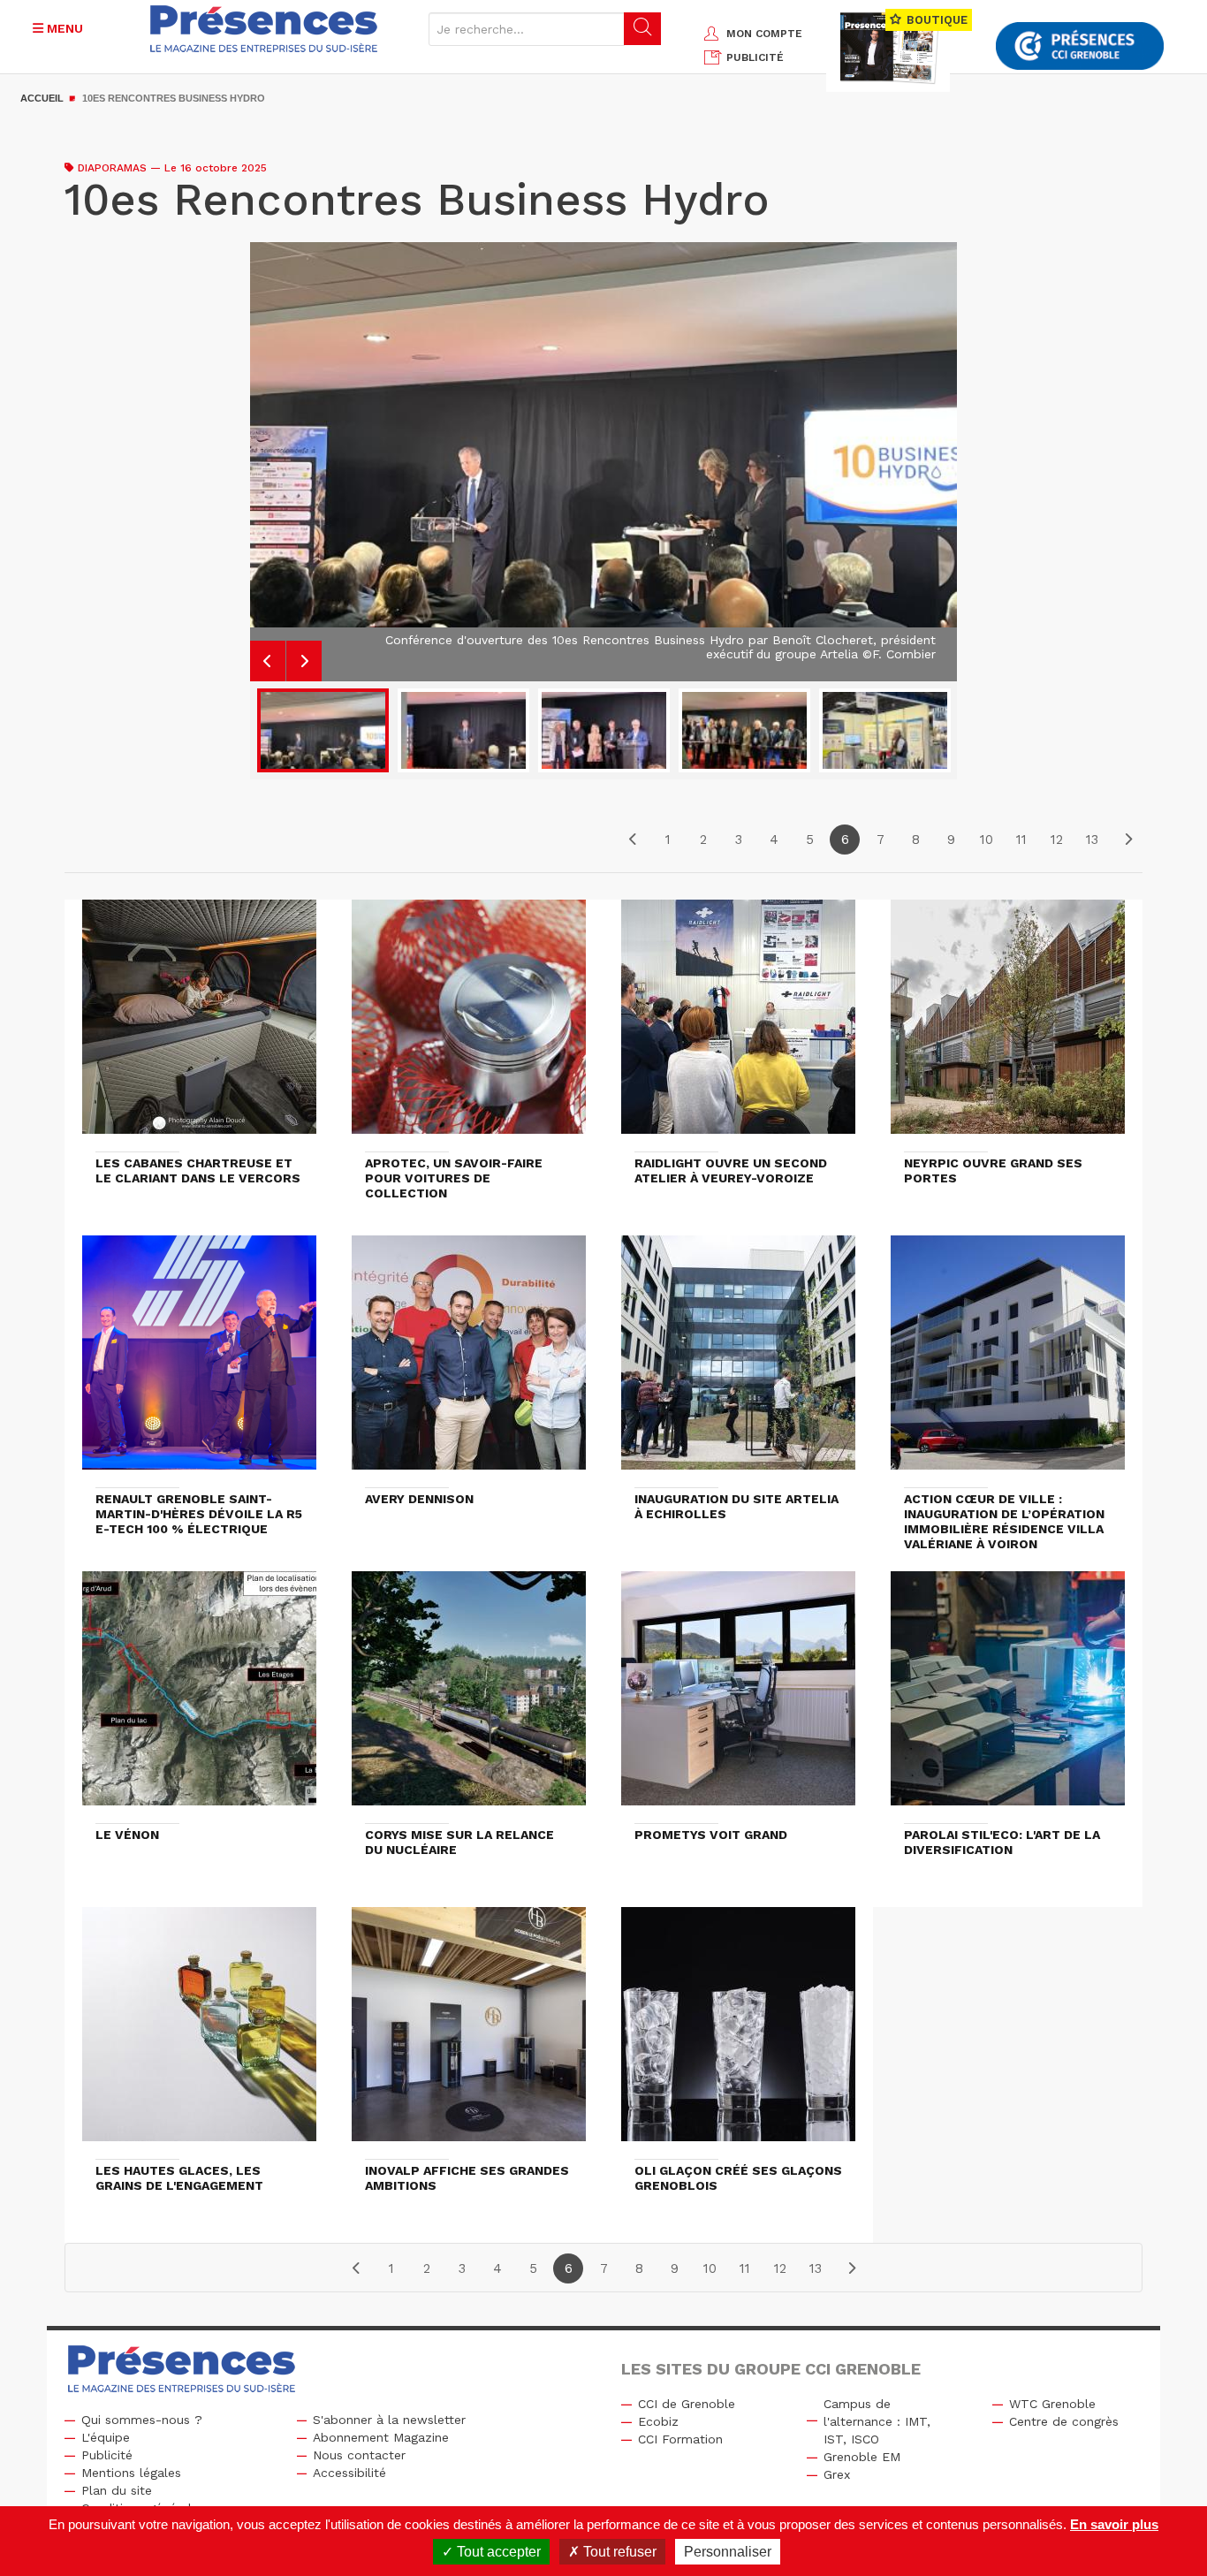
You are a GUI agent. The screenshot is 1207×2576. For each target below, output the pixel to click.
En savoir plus (1114, 2524)
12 (1057, 840)
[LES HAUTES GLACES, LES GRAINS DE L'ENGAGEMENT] (199, 2033)
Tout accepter (497, 2552)
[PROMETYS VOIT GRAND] (738, 1697)
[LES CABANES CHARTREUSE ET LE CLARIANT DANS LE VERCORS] (199, 1025)
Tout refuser (618, 2552)
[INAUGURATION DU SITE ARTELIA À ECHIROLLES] (738, 1361)
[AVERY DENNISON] (469, 1361)
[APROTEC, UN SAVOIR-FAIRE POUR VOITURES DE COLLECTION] (469, 1025)
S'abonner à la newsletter (389, 2420)
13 (1092, 840)
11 (1021, 840)
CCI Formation (680, 2439)
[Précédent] (633, 840)
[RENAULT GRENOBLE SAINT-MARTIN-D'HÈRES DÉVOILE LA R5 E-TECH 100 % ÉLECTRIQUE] (199, 1361)
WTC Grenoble (1052, 2404)
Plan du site (117, 2490)
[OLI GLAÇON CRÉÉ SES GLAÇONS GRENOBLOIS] (738, 2033)
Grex (837, 2474)
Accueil (42, 98)
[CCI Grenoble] (1080, 46)
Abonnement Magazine (381, 2437)
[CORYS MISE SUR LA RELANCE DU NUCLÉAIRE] (469, 1697)
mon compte (764, 34)
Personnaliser (728, 2552)
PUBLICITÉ (755, 57)
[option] (603, 455)
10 (987, 840)
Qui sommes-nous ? (142, 2420)
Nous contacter (359, 2455)
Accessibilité (349, 2473)
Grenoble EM (862, 2457)
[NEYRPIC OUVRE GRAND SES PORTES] (1008, 1025)
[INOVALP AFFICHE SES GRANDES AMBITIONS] (469, 2033)
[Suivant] (1127, 840)
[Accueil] (264, 29)
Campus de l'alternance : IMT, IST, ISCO (877, 2421)
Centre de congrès (1064, 2421)
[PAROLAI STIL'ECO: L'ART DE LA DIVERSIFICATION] (1008, 1697)
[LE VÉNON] (199, 1697)
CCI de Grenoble (687, 2404)
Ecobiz (658, 2421)
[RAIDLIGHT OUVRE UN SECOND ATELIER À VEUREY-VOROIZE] (738, 1025)
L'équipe (106, 2437)
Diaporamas (112, 168)
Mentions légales (131, 2473)
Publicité (107, 2455)
